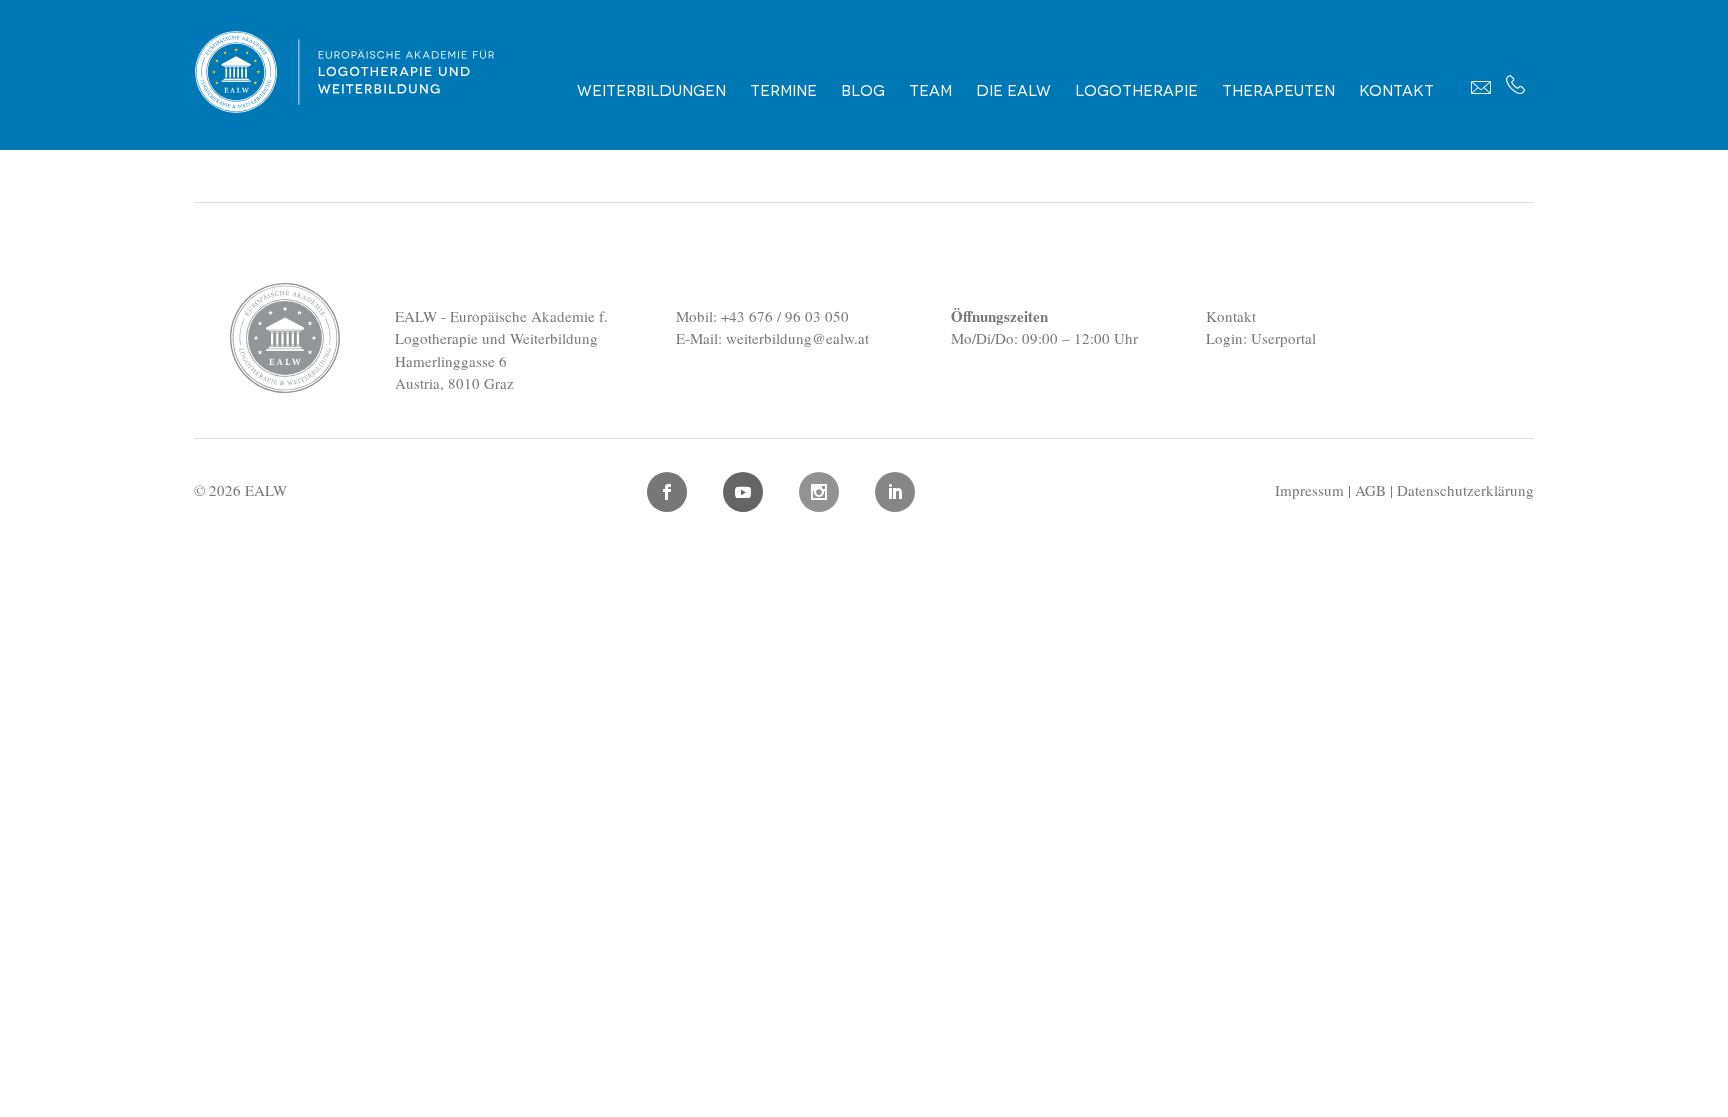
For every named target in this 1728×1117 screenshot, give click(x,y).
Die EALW (1013, 89)
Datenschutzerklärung (1465, 490)
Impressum (1309, 490)
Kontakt (1396, 89)
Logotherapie (1136, 89)
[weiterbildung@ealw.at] (1481, 87)
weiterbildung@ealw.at (797, 338)
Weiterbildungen (651, 89)
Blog (863, 89)
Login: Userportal (1261, 338)
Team (930, 89)
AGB (1370, 490)
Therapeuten (1278, 89)
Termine (783, 89)
